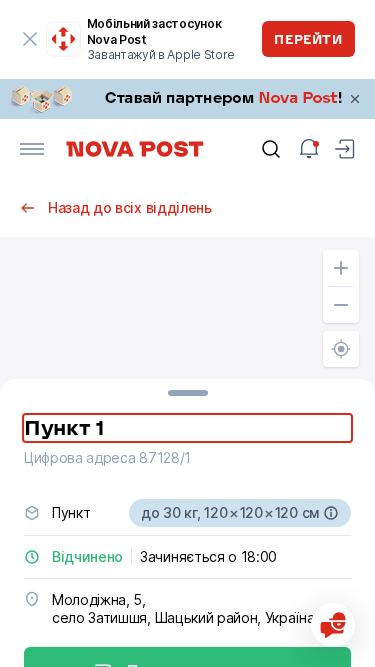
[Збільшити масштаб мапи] (341, 268)
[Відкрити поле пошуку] (271, 149)
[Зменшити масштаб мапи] (341, 305)
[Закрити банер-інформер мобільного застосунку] (30, 39)
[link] (187, 99)
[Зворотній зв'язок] (333, 625)
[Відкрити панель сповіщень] (309, 149)
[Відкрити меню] (32, 149)
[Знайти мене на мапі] (341, 349)
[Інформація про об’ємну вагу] (331, 513)
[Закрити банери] (355, 99)
